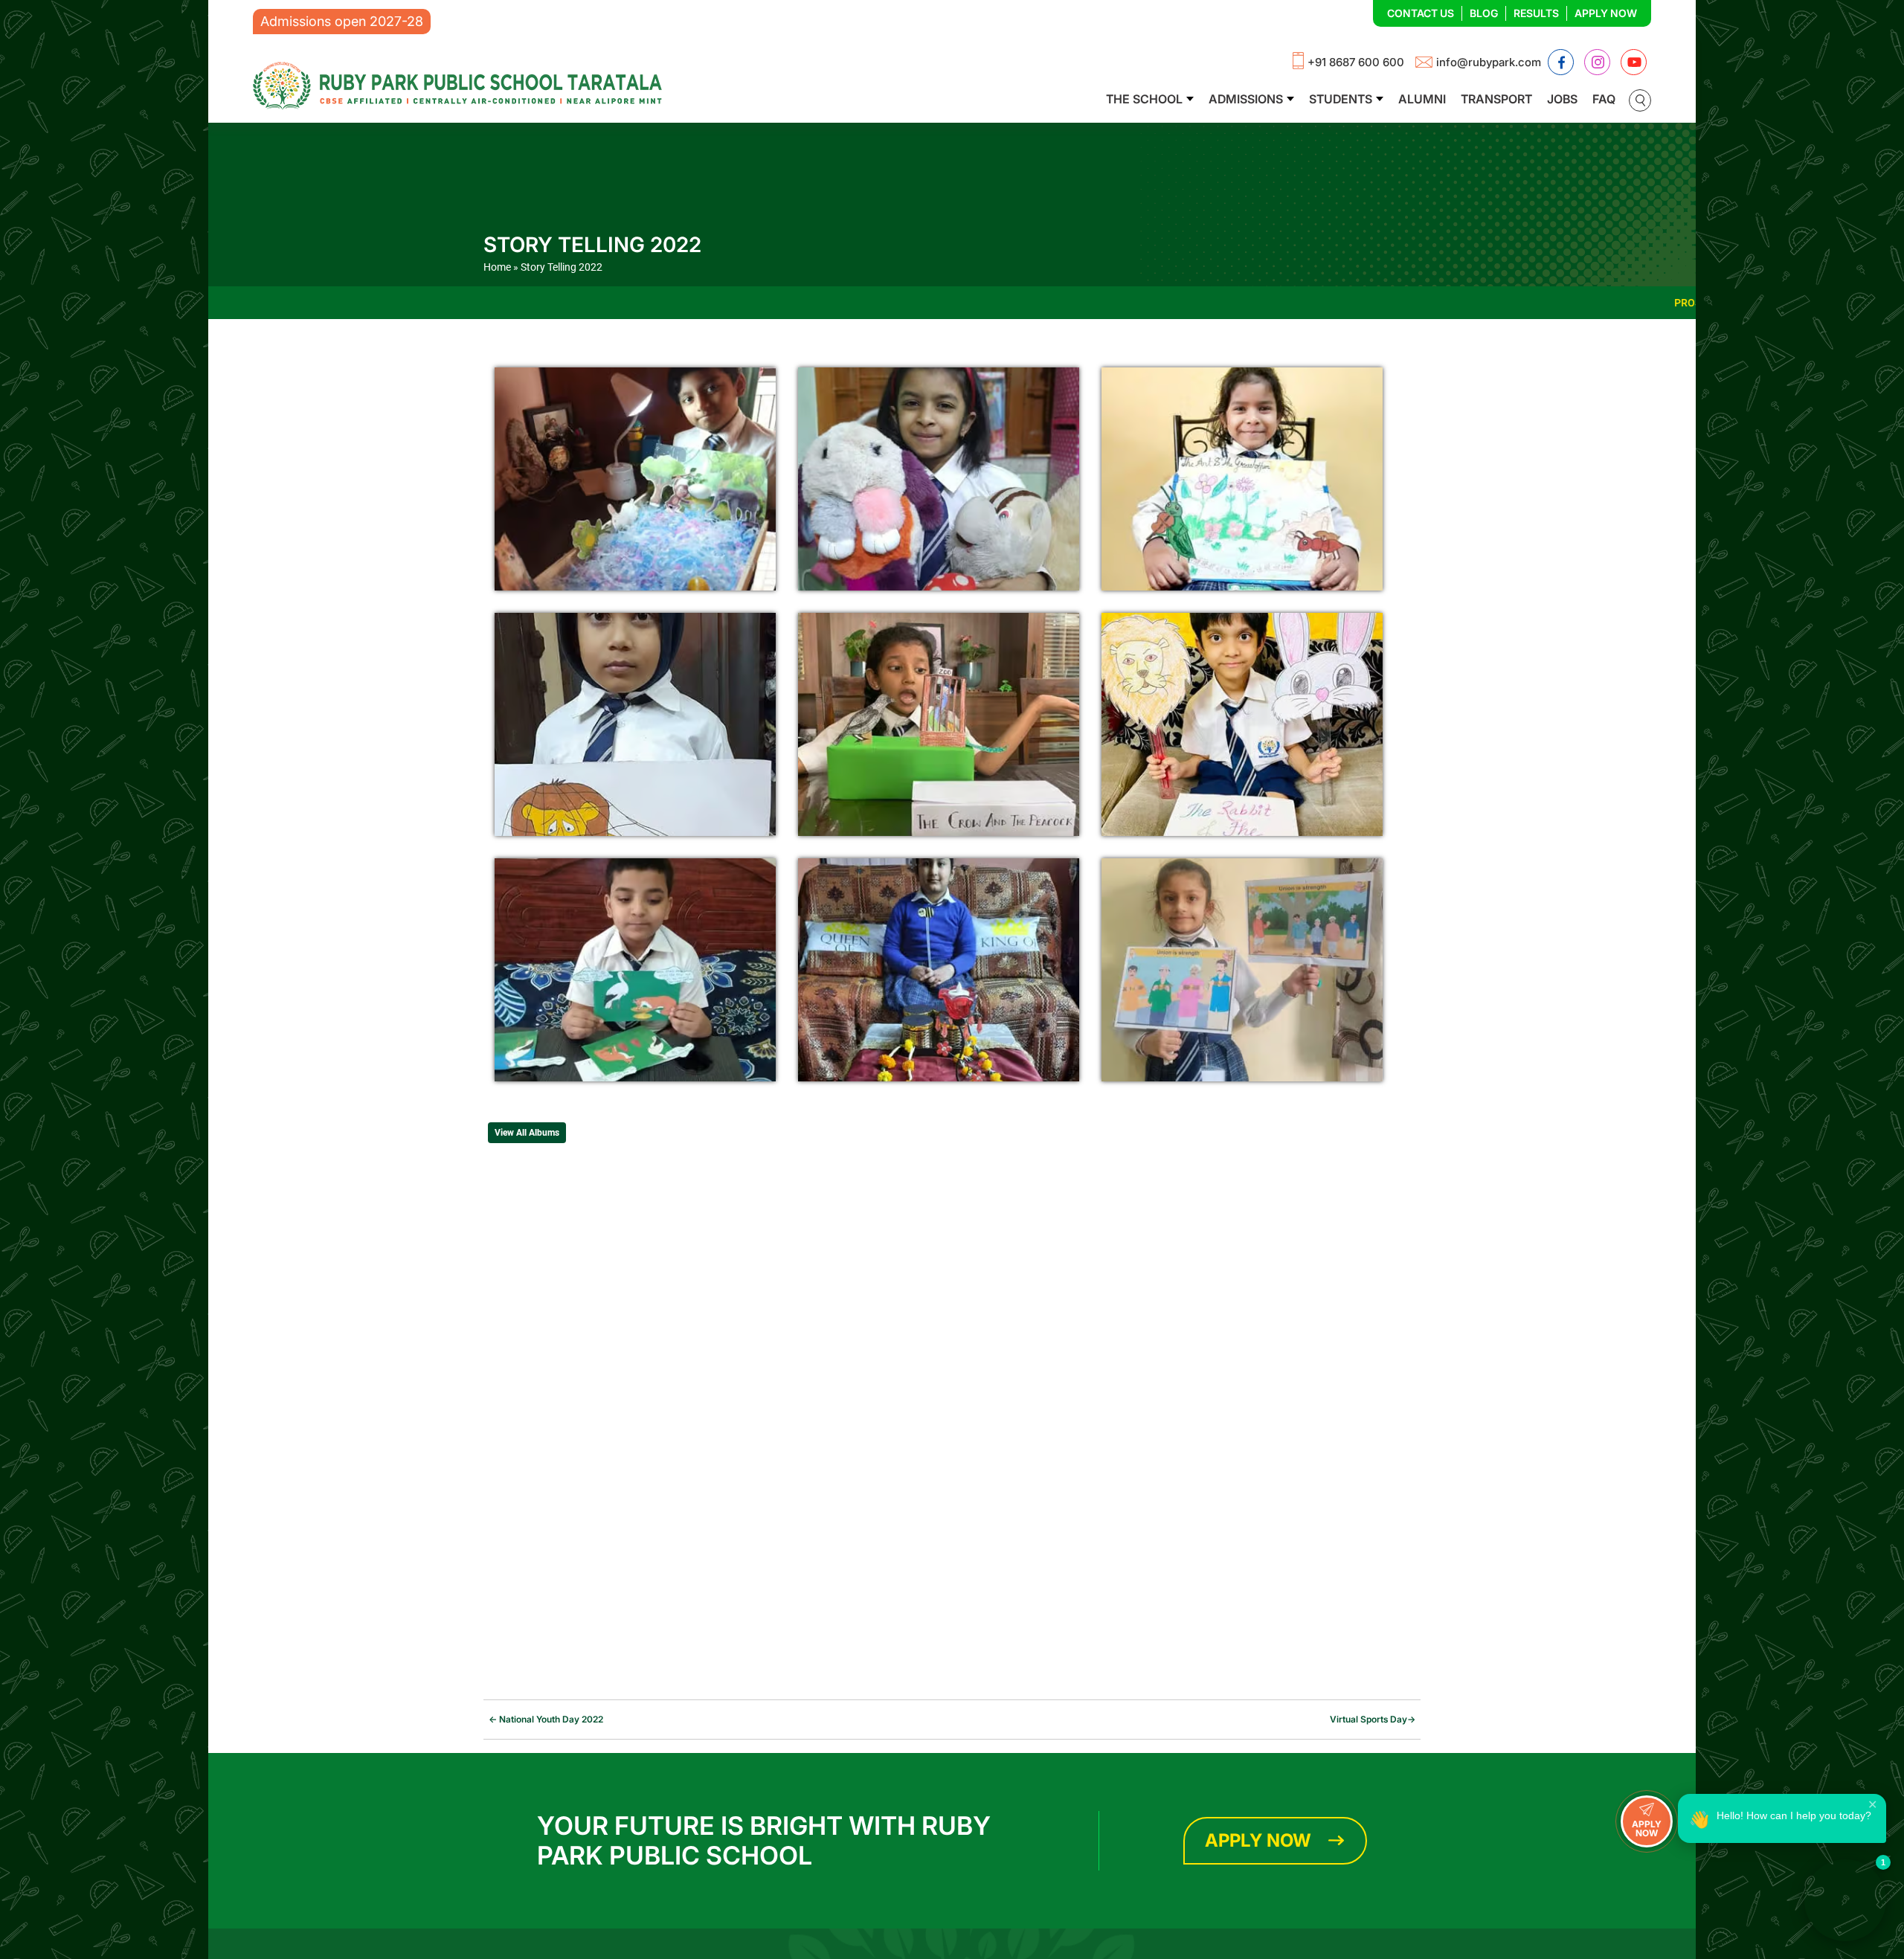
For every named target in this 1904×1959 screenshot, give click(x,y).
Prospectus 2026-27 (1541, 303)
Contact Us (1421, 13)
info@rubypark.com (1489, 62)
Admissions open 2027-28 (342, 21)
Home (497, 267)
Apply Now (1606, 13)
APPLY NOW (1647, 1828)
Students (1341, 99)
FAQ (1604, 99)
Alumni (1422, 99)
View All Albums (527, 1133)
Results (1536, 13)
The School (1144, 99)
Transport (1496, 99)
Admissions (1246, 99)
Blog (1484, 13)
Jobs (1562, 99)
